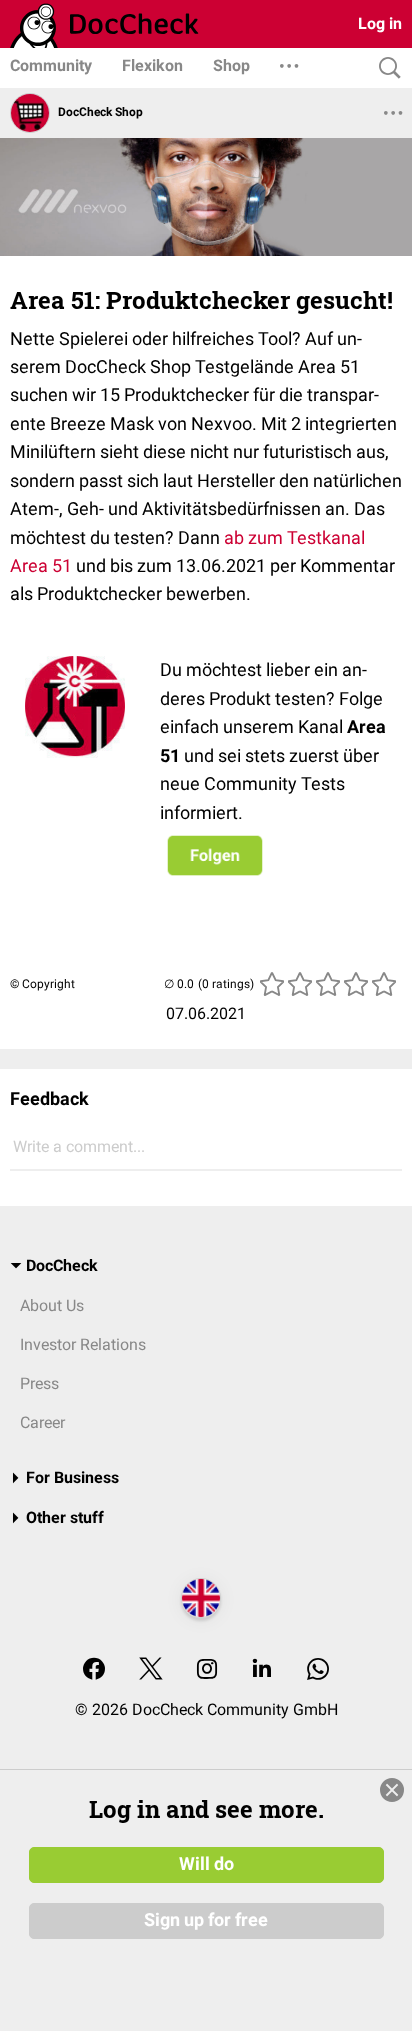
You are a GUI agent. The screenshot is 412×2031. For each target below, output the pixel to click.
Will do (206, 1864)
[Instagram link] (207, 1670)
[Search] (385, 68)
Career (42, 1422)
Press (39, 1383)
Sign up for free (206, 1920)
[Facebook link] (94, 1670)
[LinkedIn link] (262, 1670)
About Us (52, 1305)
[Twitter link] (151, 1670)
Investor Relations (83, 1344)
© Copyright (42, 984)
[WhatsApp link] (318, 1670)
